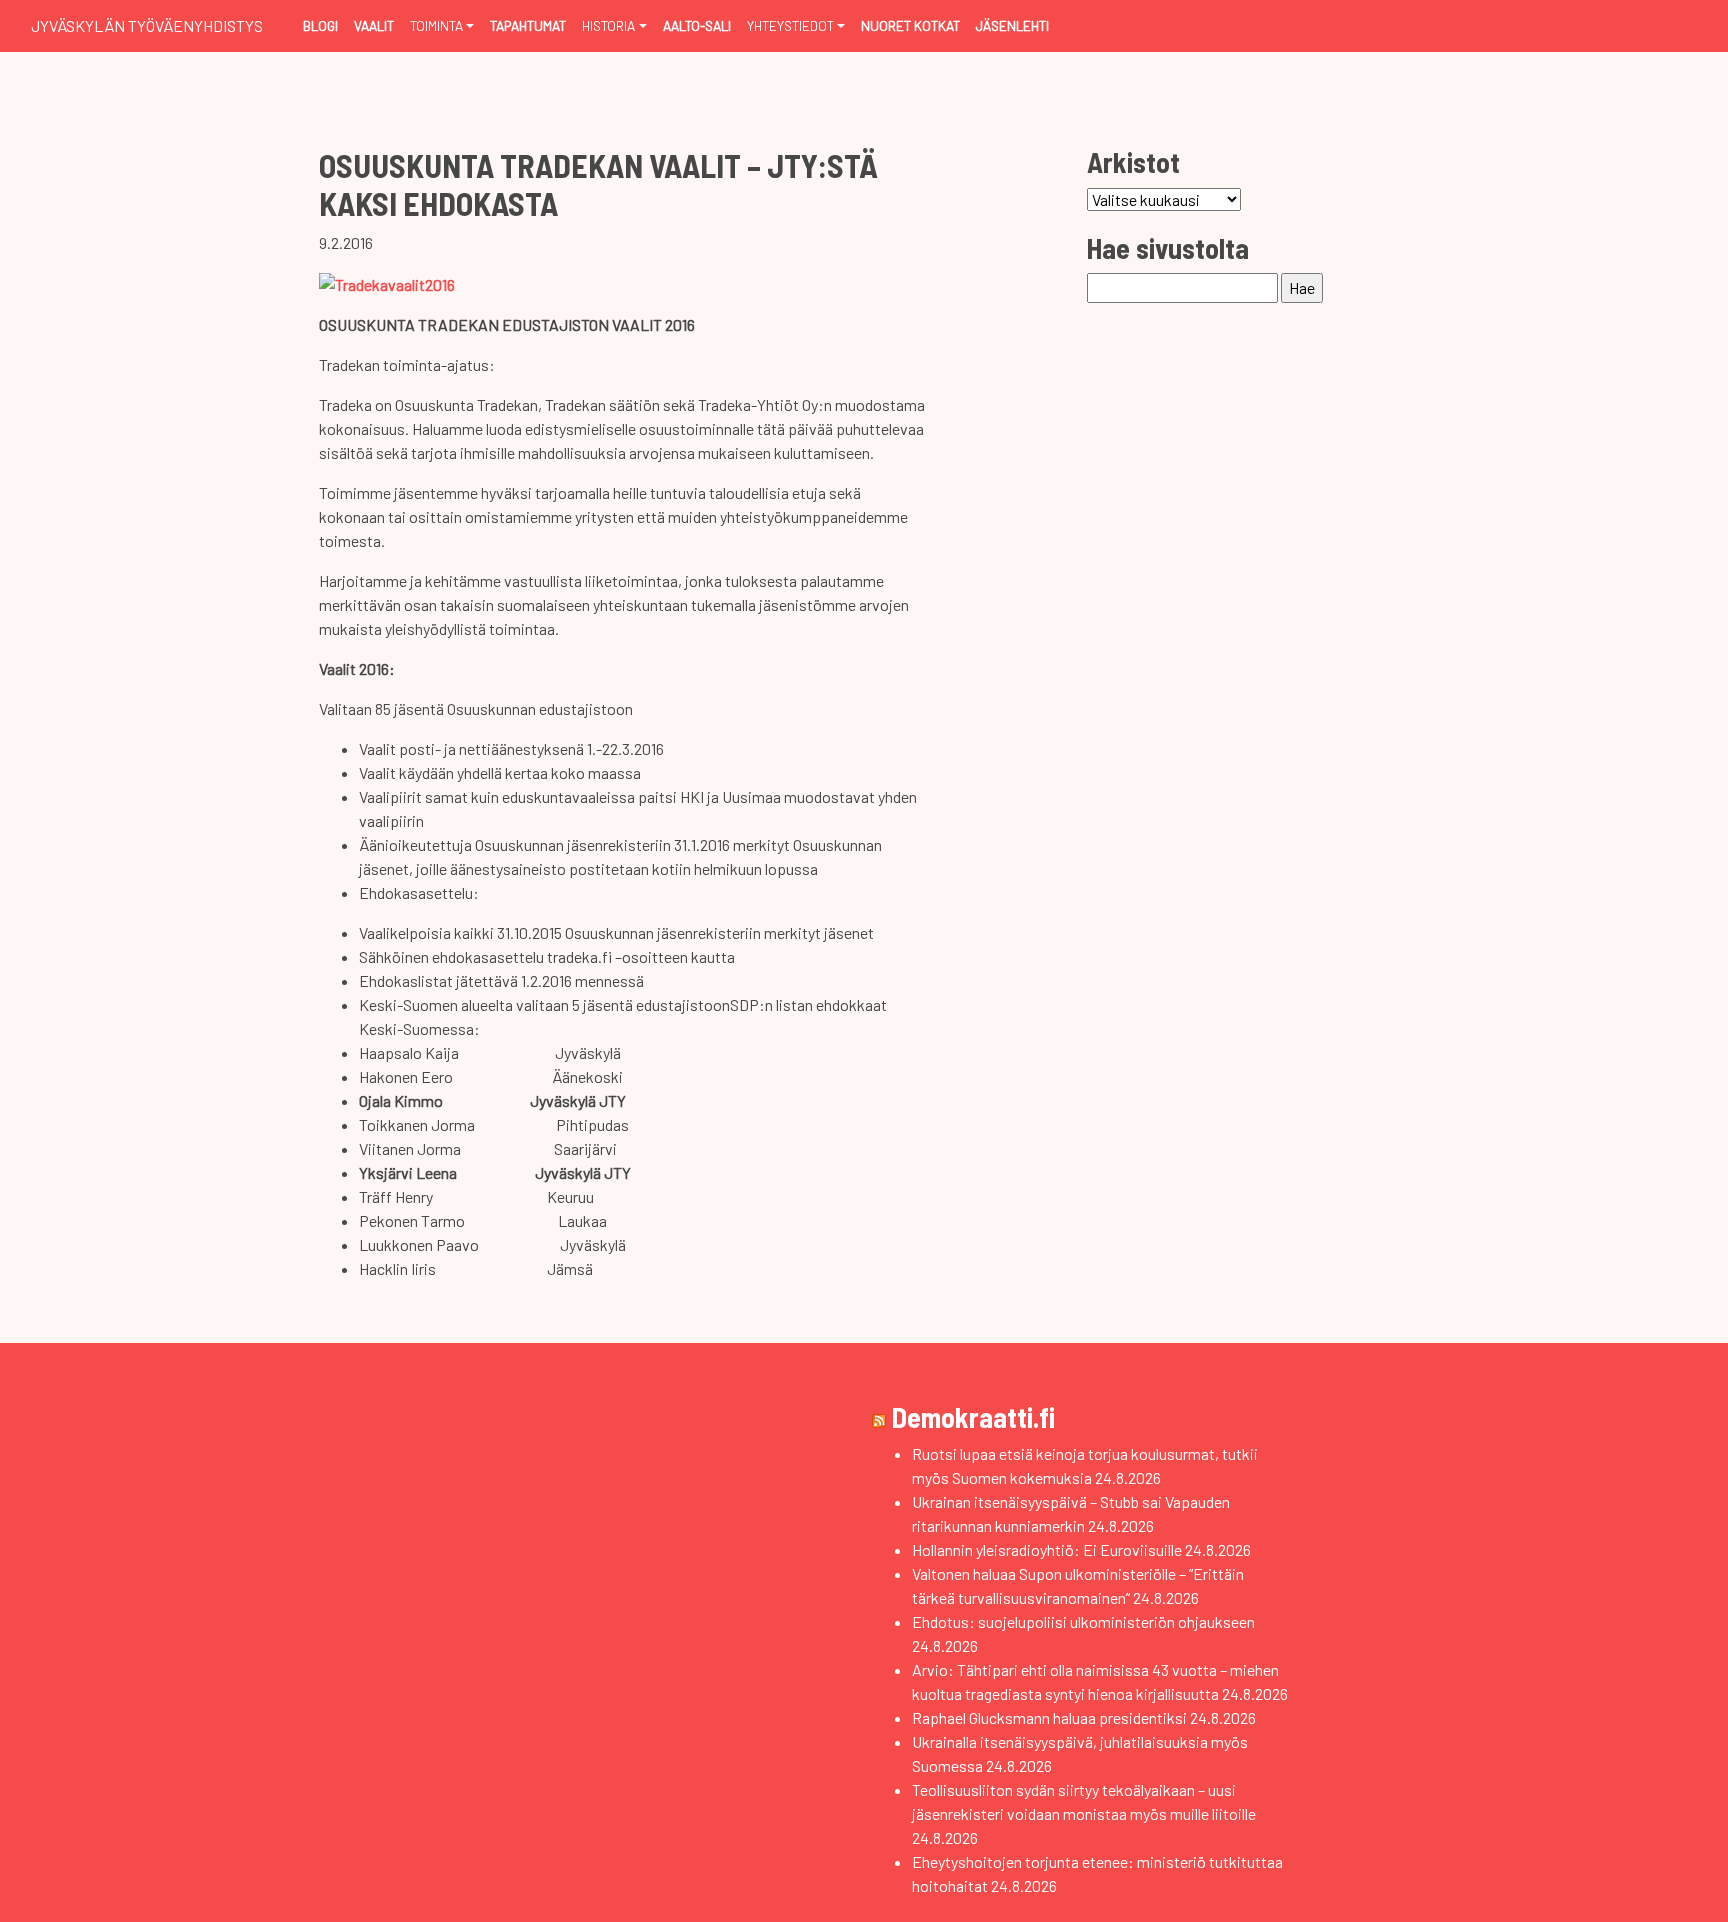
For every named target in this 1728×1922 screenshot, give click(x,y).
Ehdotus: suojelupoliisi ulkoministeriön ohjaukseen (1083, 1621)
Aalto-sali (697, 25)
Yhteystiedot (790, 25)
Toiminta (436, 25)
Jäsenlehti (1012, 25)
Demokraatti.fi (973, 1417)
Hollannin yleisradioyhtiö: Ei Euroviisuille (1047, 1549)
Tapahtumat (528, 25)
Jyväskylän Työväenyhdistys (147, 25)
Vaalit (374, 25)
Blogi (320, 25)
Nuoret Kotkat (910, 25)
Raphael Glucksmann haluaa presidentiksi (1049, 1717)
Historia (608, 25)
